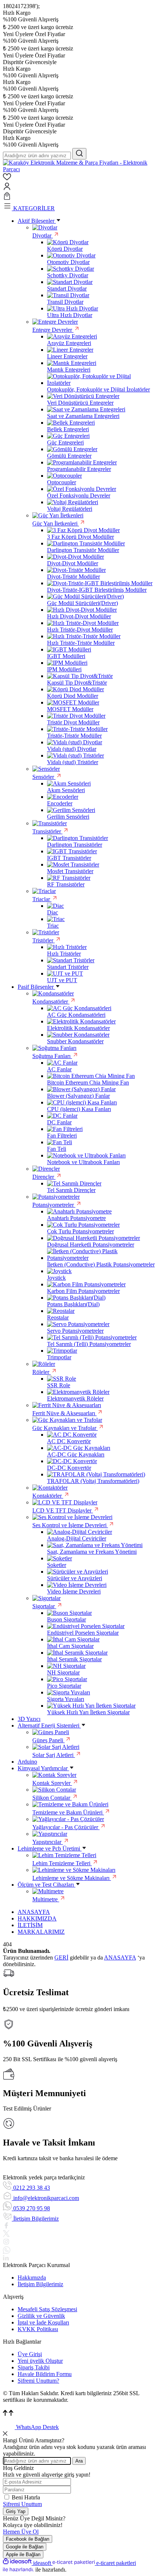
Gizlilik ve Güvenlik (41, 2316)
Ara (79, 2461)
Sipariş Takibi (34, 2367)
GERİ (61, 1958)
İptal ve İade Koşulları (43, 2322)
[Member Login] (79, 187)
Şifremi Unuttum (22, 2504)
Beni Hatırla (26, 2497)
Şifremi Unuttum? (38, 2381)
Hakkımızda (32, 2278)
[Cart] (79, 197)
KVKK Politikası (38, 2329)
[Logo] (79, 169)
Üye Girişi (30, 2354)
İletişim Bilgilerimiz (40, 2284)
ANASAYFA (120, 1958)
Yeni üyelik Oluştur (40, 2361)
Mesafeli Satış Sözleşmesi (47, 2309)
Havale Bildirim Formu (45, 2374)
